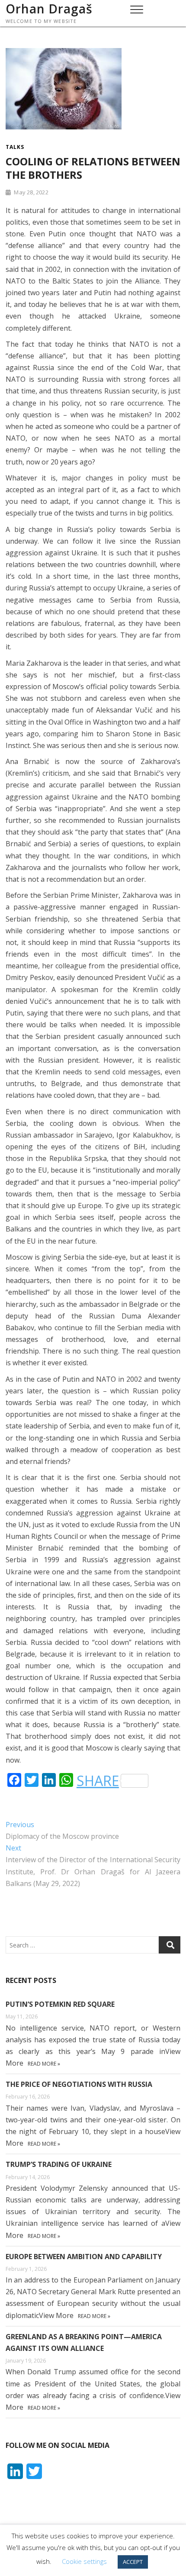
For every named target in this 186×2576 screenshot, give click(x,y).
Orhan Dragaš (49, 9)
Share (98, 1781)
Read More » (44, 2064)
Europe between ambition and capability (84, 2257)
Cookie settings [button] (84, 2561)
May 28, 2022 (30, 192)
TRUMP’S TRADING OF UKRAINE (59, 2164)
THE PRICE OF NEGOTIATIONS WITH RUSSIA (79, 2084)
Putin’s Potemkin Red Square (60, 2004)
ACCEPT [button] (133, 2562)
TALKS (15, 147)
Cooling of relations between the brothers (93, 168)
